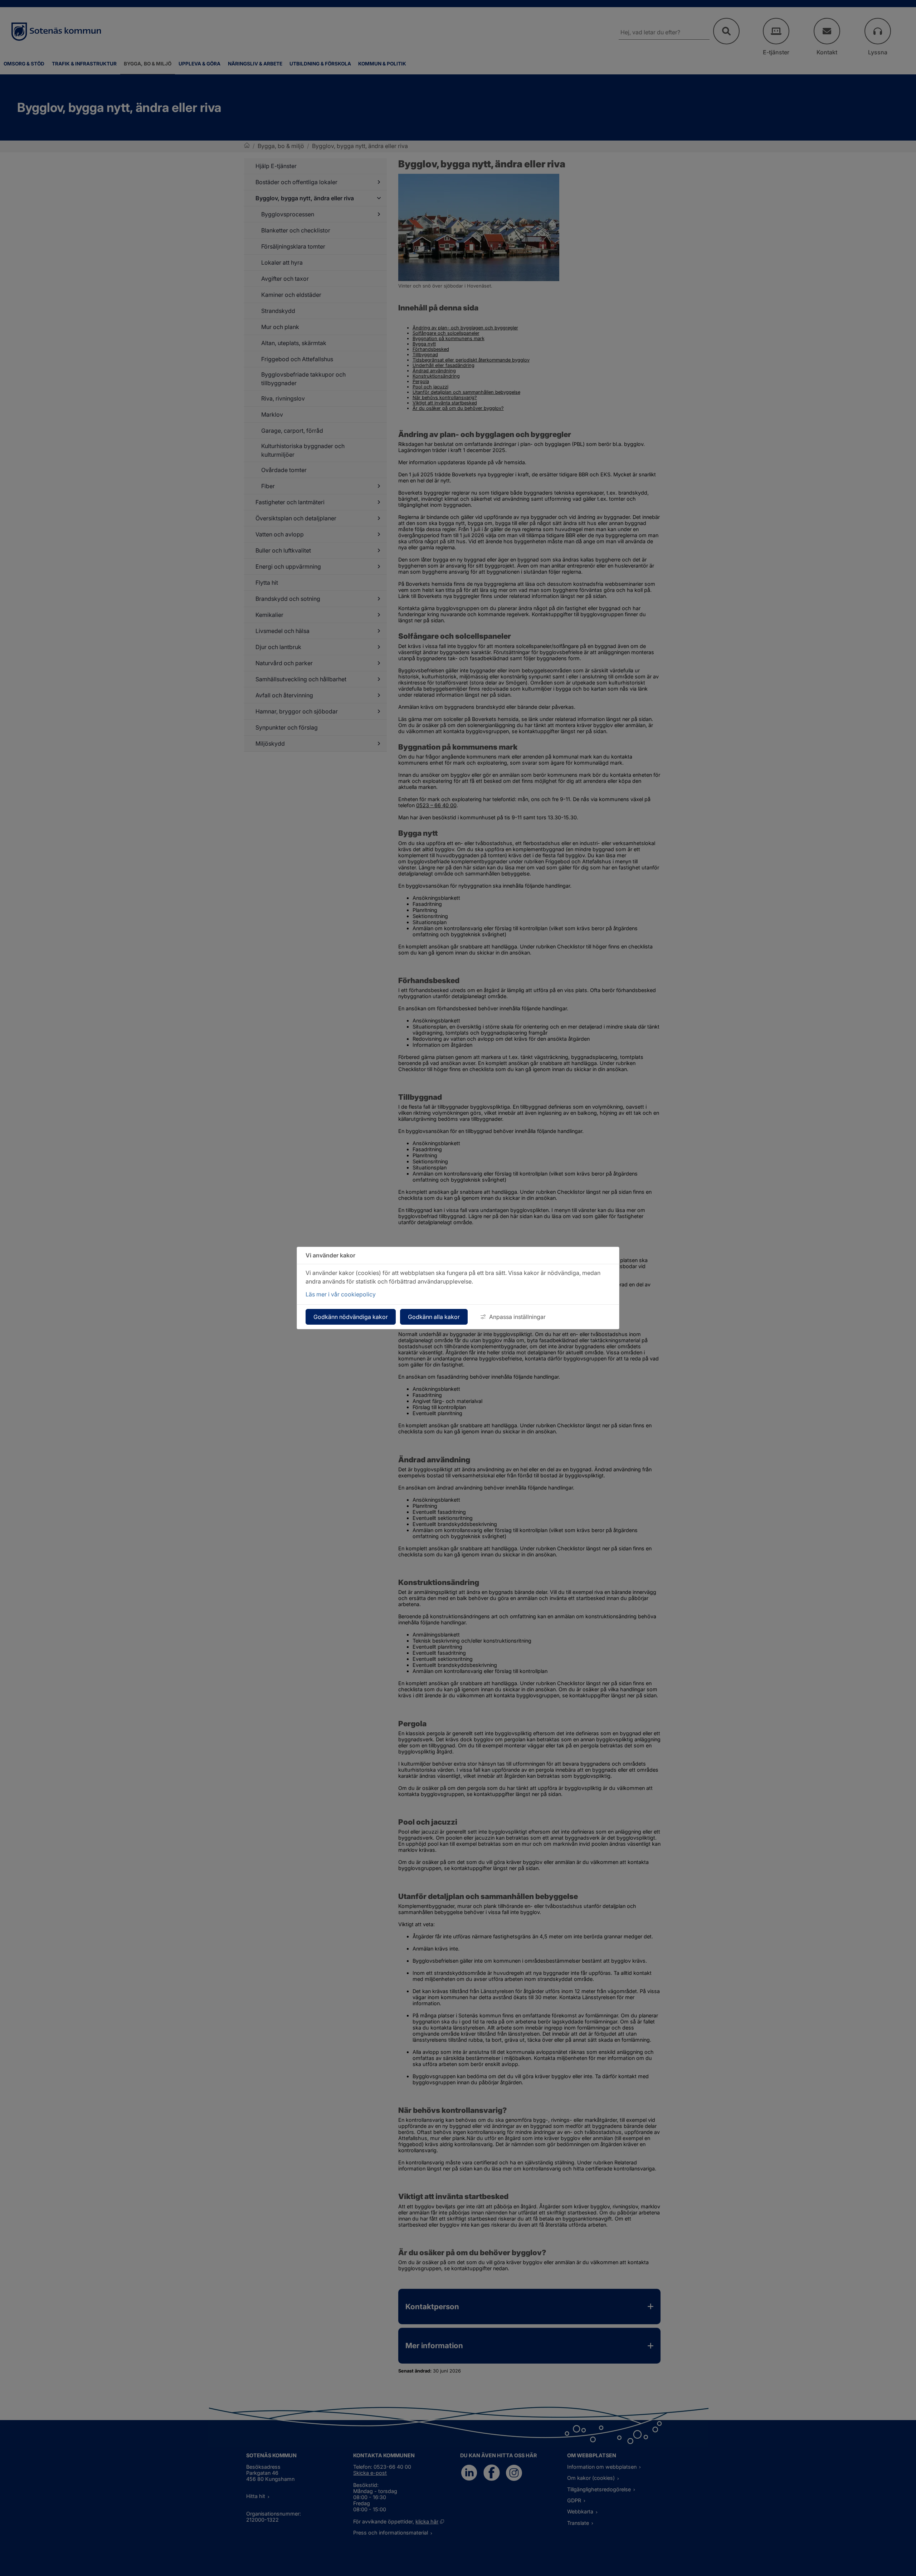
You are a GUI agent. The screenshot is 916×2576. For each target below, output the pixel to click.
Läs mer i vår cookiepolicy (341, 1294)
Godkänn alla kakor (434, 1317)
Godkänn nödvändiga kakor (351, 1317)
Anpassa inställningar (517, 1317)
